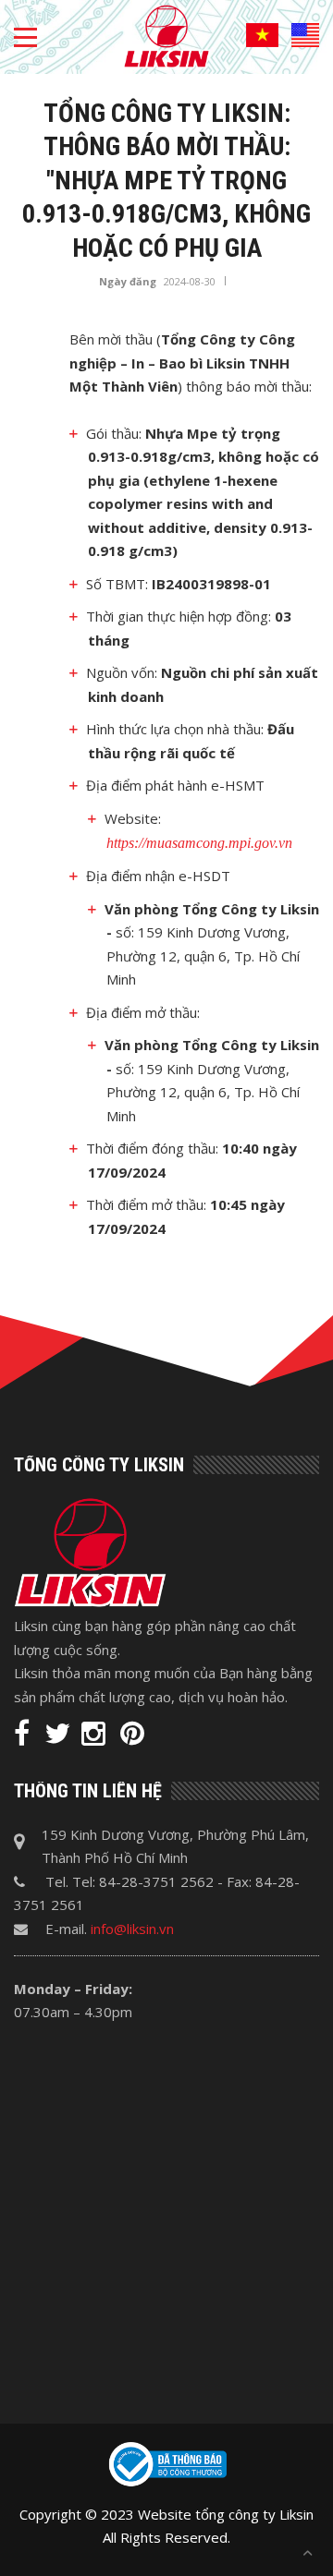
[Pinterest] (132, 1737)
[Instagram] (95, 1737)
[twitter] (57, 1737)
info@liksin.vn (132, 1929)
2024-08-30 (190, 281)
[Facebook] (24, 1737)
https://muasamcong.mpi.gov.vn (199, 843)
